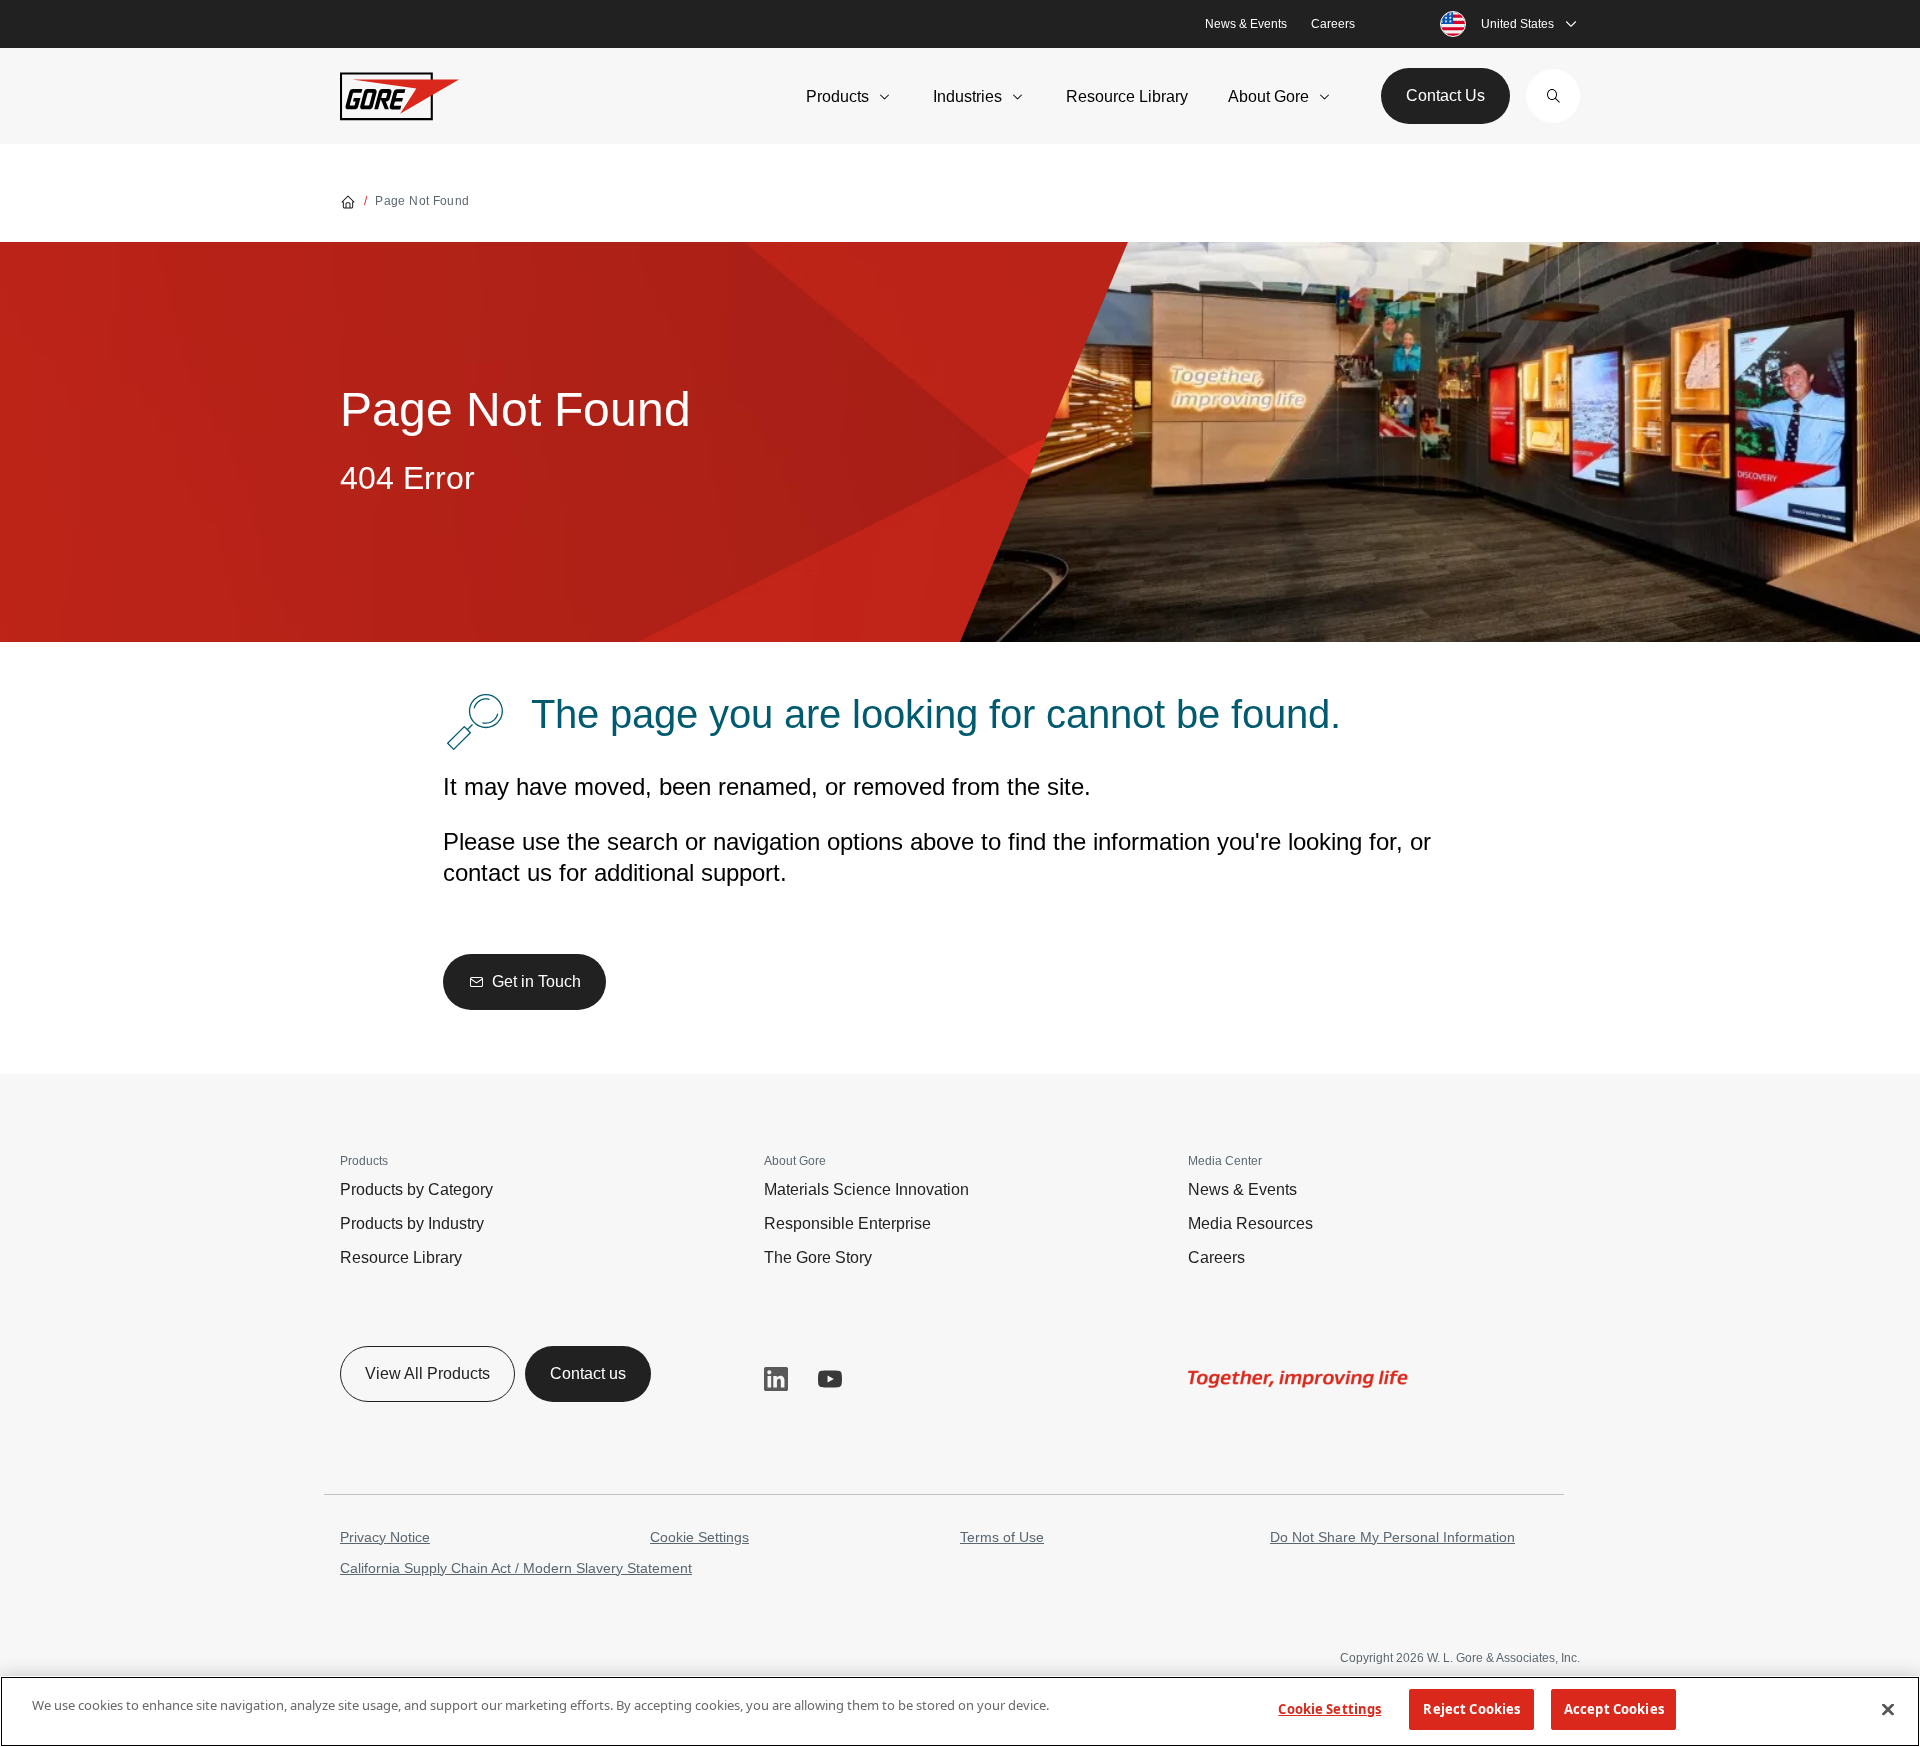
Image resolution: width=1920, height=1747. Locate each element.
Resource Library (1127, 96)
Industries (967, 96)
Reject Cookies (1471, 1709)
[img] (1298, 1379)
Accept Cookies (1614, 1709)
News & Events (1246, 24)
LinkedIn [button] (776, 1379)
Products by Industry (412, 1223)
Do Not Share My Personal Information (1392, 1537)
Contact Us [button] (1445, 95)
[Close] (1888, 1709)
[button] (1553, 96)
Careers (1333, 24)
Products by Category (416, 1189)
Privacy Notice (385, 1537)
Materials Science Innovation (866, 1189)
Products (837, 96)
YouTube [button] (830, 1379)
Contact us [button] (588, 1373)
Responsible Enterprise (847, 1223)
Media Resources (1250, 1223)
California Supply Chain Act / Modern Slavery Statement (516, 1568)
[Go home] (348, 201)
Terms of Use (1002, 1537)
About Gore (1268, 96)
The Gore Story (818, 1257)
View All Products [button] (427, 1373)
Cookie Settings (699, 1537)
